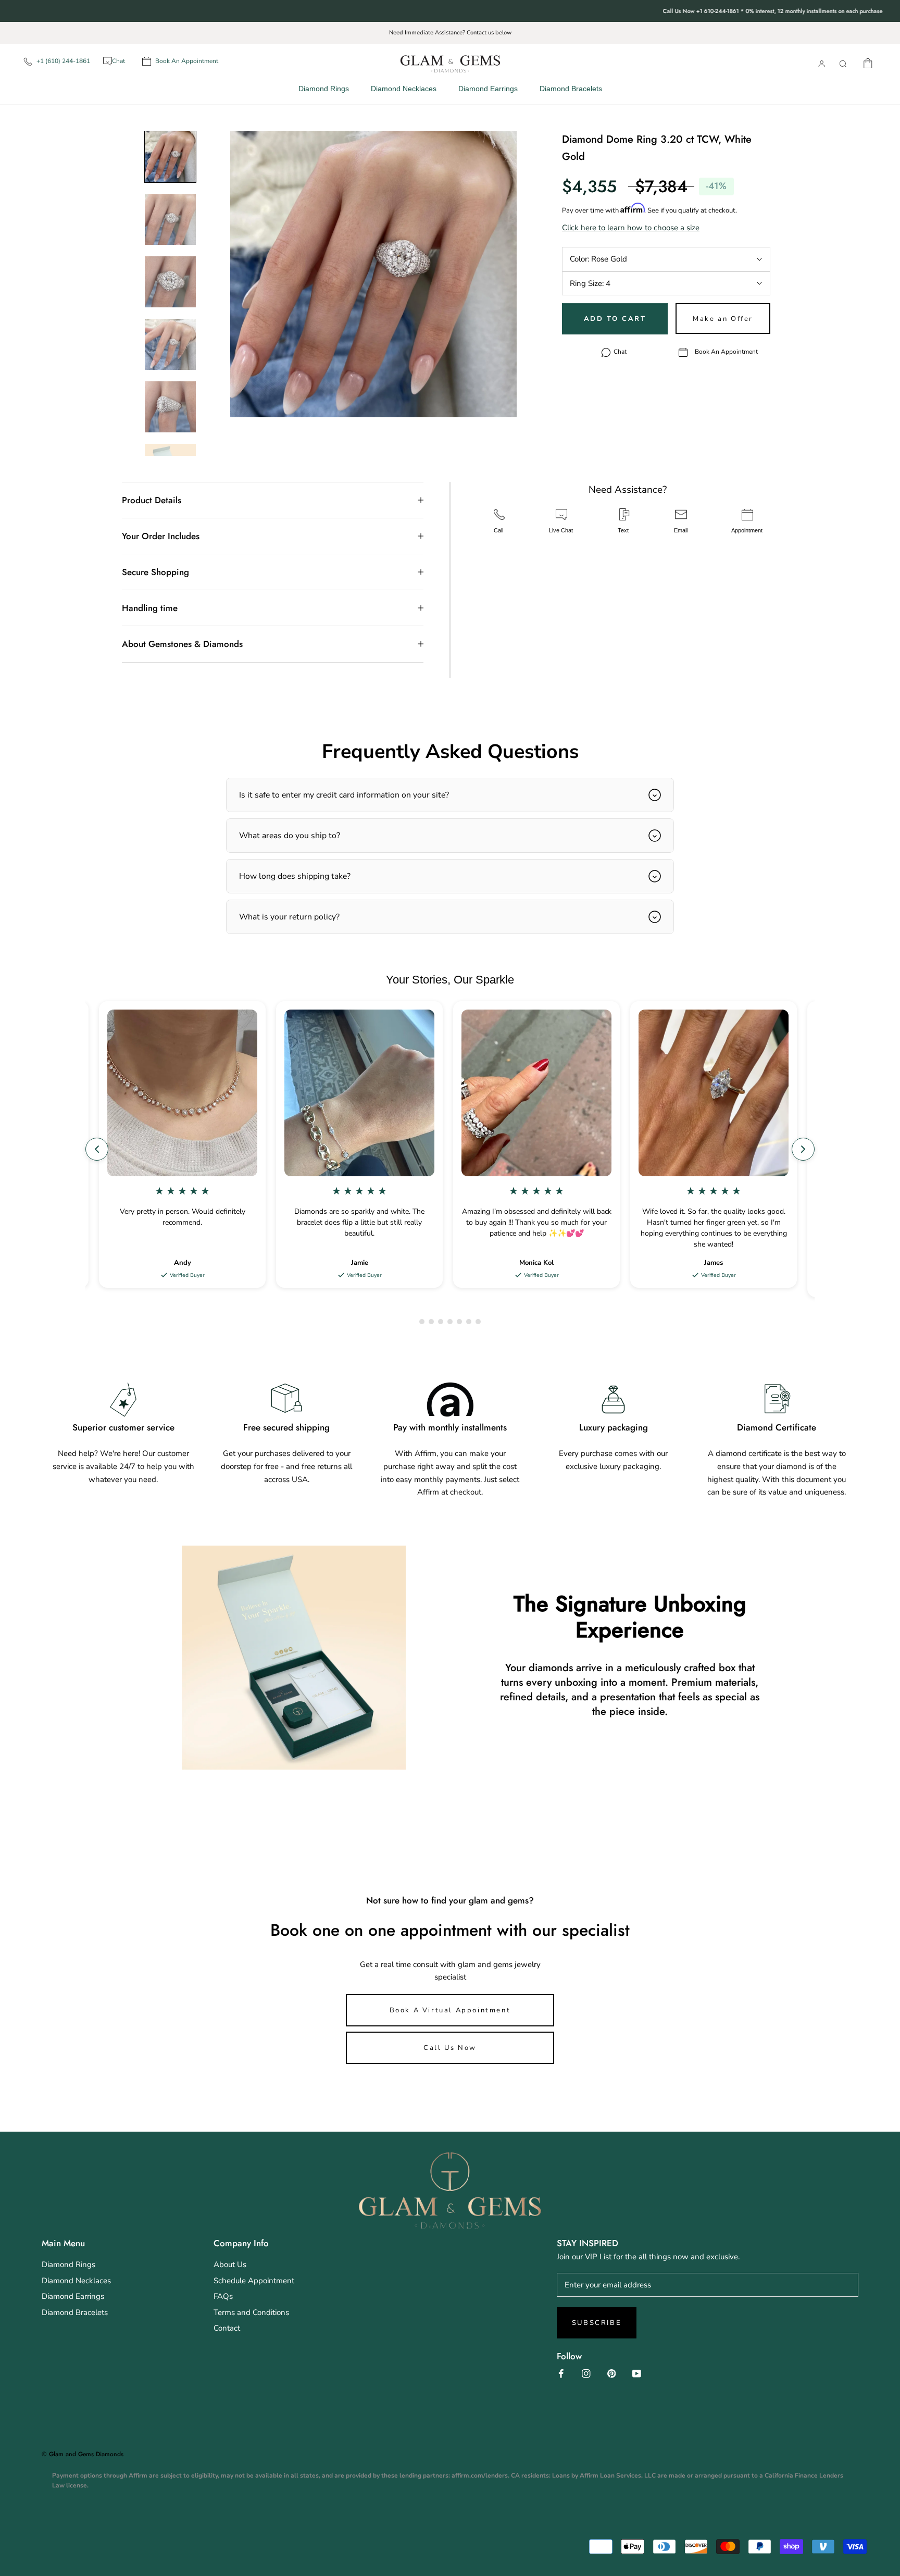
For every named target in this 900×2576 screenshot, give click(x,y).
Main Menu (63, 2243)
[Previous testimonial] (97, 1149)
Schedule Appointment (254, 2281)
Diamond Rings (324, 89)
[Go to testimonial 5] (459, 1322)
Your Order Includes (161, 536)
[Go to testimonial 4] (450, 1322)
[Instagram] (586, 2373)
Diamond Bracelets (571, 89)
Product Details (152, 500)
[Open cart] (868, 62)
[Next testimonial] (803, 1149)
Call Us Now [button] (450, 2048)
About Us (230, 2264)
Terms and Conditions (251, 2312)
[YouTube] (637, 2373)
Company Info (241, 2243)
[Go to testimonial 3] (441, 1322)
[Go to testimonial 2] (431, 1322)
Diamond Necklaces (404, 89)
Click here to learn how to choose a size (631, 228)
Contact (227, 2328)
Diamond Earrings (488, 89)
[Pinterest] (612, 2373)
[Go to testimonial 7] (478, 1322)
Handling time (150, 608)
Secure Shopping (155, 572)
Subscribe (597, 2323)
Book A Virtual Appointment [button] (450, 2010)
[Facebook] (561, 2373)
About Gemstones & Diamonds (182, 644)
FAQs (223, 2296)
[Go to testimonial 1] (422, 1322)
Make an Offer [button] (723, 319)
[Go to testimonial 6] (469, 1322)
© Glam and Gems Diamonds (83, 2454)
